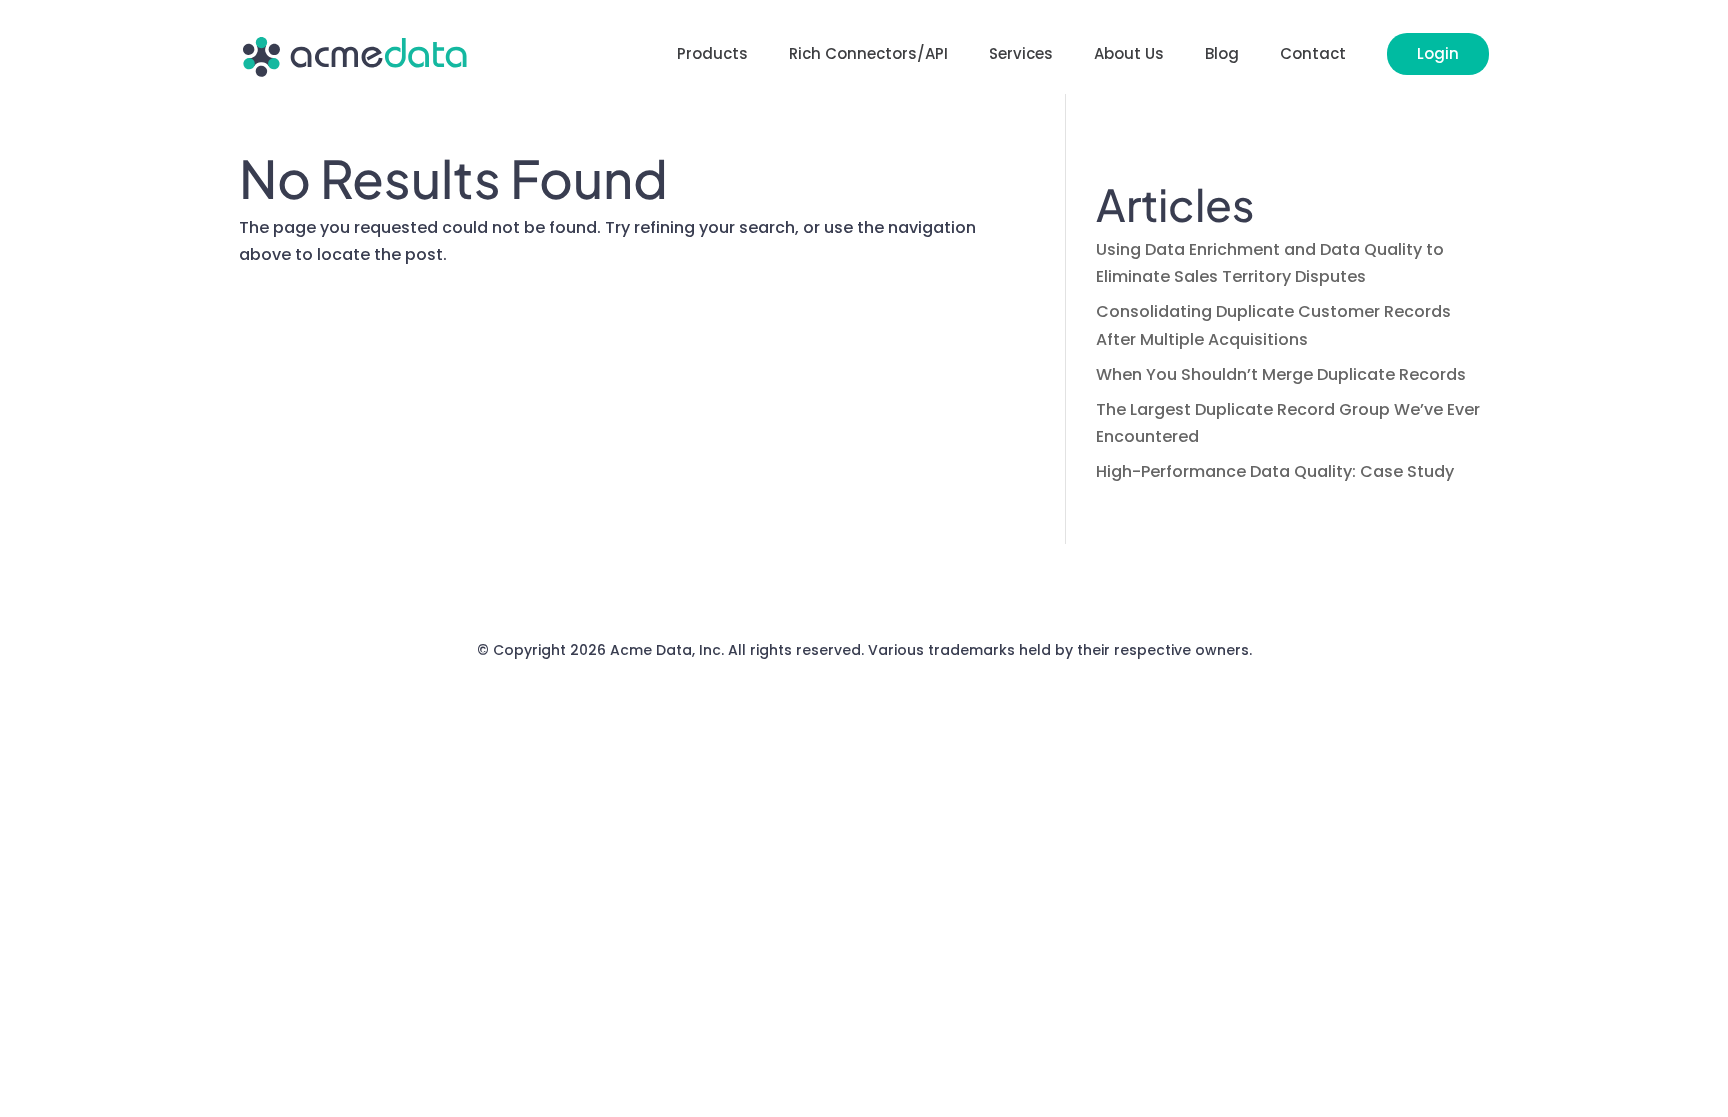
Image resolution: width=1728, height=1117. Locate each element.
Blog (1222, 55)
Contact (1313, 55)
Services (1021, 55)
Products (712, 55)
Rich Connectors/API (868, 55)
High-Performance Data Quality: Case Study (1275, 471)
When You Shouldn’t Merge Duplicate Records (1281, 374)
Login (1438, 53)
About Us (1129, 55)
